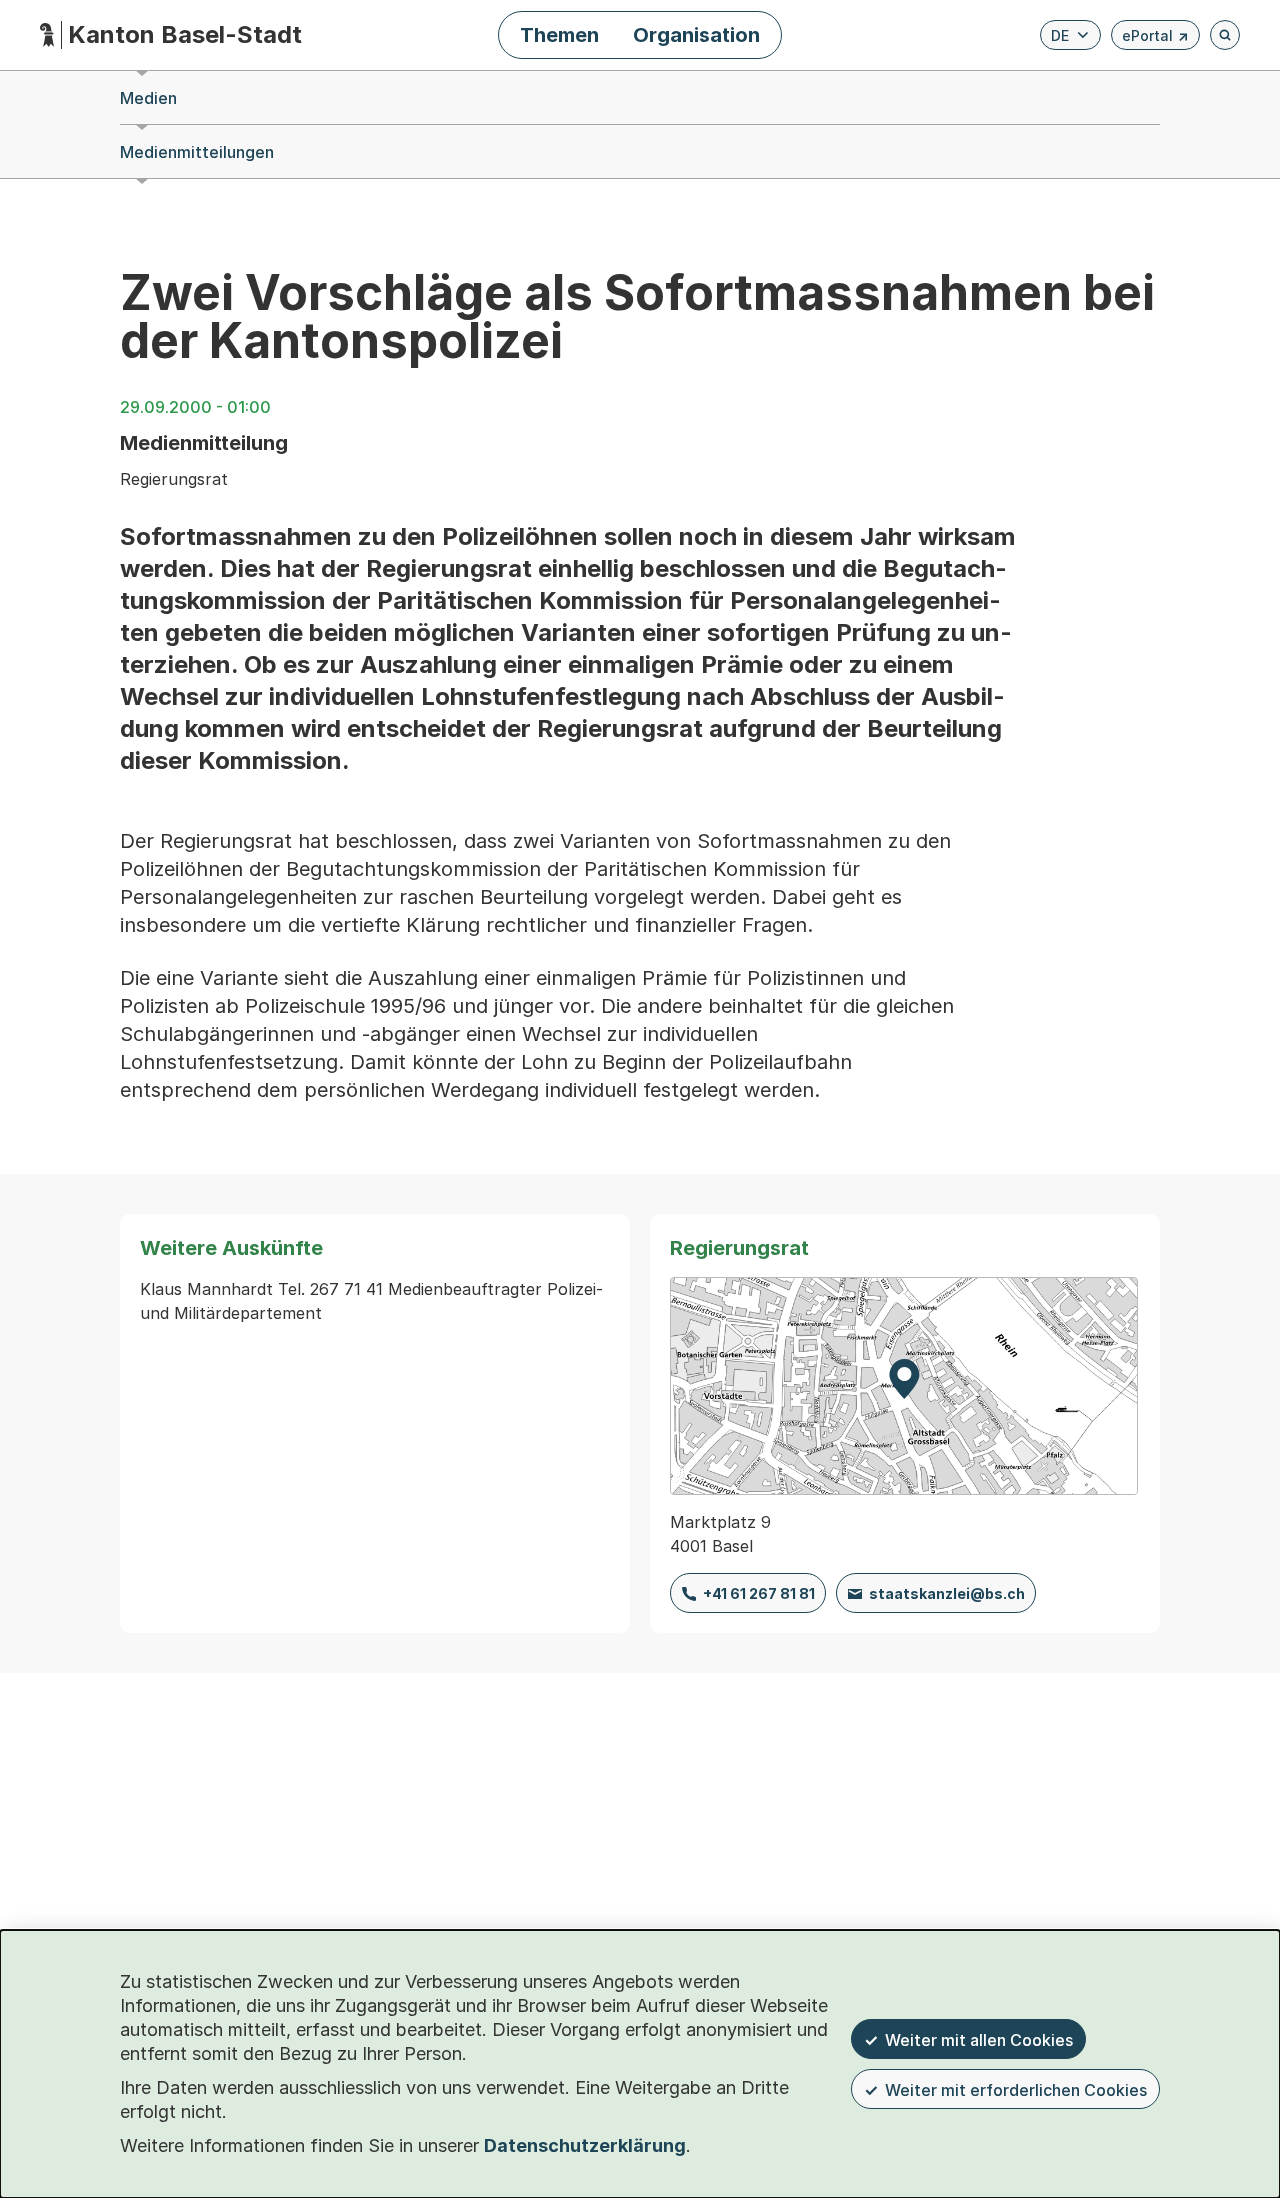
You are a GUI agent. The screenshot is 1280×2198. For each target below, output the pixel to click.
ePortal (1155, 38)
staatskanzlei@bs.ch (947, 1593)
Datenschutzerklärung (585, 2145)
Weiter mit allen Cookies (979, 2040)
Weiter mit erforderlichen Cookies (1016, 2090)
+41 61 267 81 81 (759, 1593)
